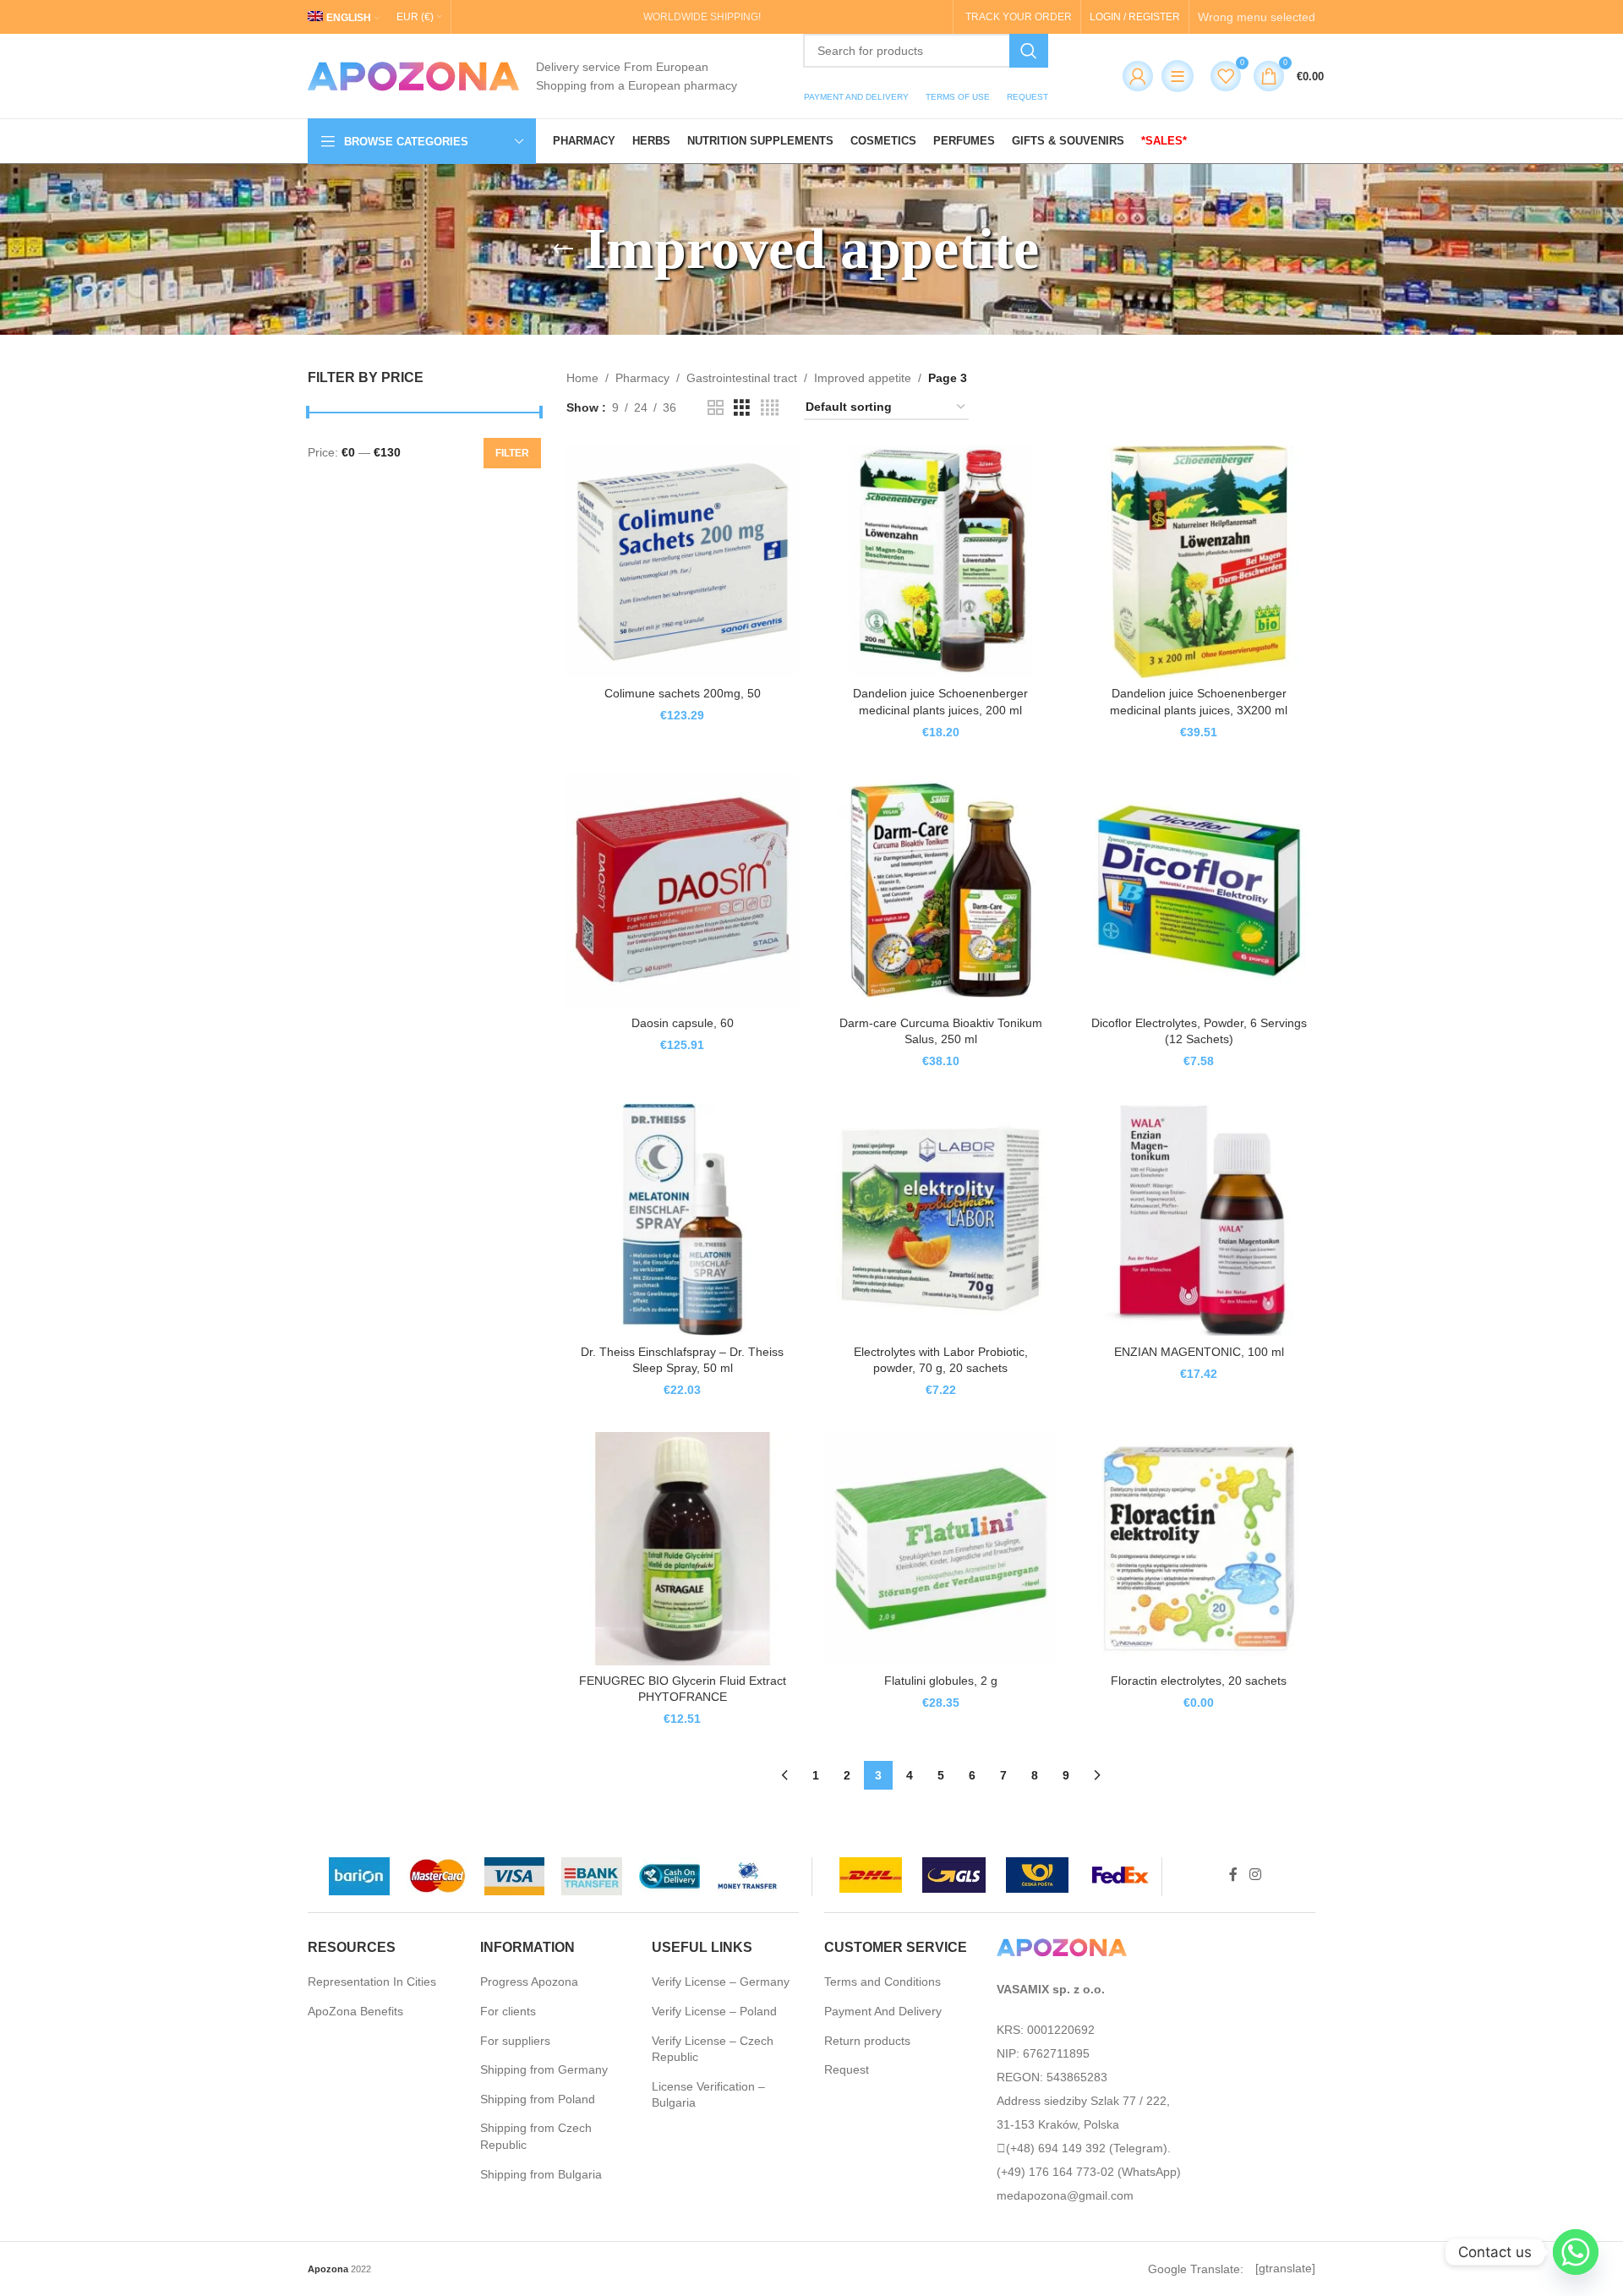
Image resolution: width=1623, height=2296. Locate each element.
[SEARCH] (1029, 51)
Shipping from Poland (538, 2099)
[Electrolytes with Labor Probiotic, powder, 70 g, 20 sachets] (941, 1220)
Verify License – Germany (721, 1982)
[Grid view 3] (742, 408)
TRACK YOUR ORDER (1019, 17)
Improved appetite (863, 378)
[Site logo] (413, 75)
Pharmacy (642, 378)
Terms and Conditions (883, 1982)
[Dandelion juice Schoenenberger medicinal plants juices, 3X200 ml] (1199, 562)
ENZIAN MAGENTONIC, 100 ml (1199, 1352)
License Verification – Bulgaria (708, 2095)
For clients (508, 2011)
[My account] (1134, 76)
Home (582, 378)
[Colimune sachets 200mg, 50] (683, 562)
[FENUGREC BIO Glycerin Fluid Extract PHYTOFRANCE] (683, 1549)
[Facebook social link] (1233, 1875)
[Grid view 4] (770, 408)
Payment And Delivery (883, 2011)
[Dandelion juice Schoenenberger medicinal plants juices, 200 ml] (941, 562)
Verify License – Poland (714, 2011)
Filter (512, 453)
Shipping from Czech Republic (536, 2136)
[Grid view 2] (716, 408)
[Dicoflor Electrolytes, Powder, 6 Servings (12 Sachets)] (1199, 891)
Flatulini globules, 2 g (941, 1681)
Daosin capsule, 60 (683, 1023)
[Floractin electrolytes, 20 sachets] (1199, 1549)
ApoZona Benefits (355, 2011)
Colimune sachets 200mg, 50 (683, 693)
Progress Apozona (529, 1982)
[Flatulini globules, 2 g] (941, 1549)
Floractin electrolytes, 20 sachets (1199, 1681)
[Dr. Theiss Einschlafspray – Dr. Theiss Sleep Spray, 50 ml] (683, 1220)
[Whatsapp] (1576, 2252)
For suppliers (515, 2041)
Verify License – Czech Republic (713, 2049)
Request (847, 2069)
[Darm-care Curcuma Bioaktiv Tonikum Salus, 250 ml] (941, 891)
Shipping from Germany (544, 2069)
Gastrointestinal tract (742, 378)
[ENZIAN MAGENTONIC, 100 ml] (1199, 1220)
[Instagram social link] (1255, 1875)
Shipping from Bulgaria (541, 2174)
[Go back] (563, 249)
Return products (867, 2041)
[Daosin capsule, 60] (683, 891)
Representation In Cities (372, 1982)
